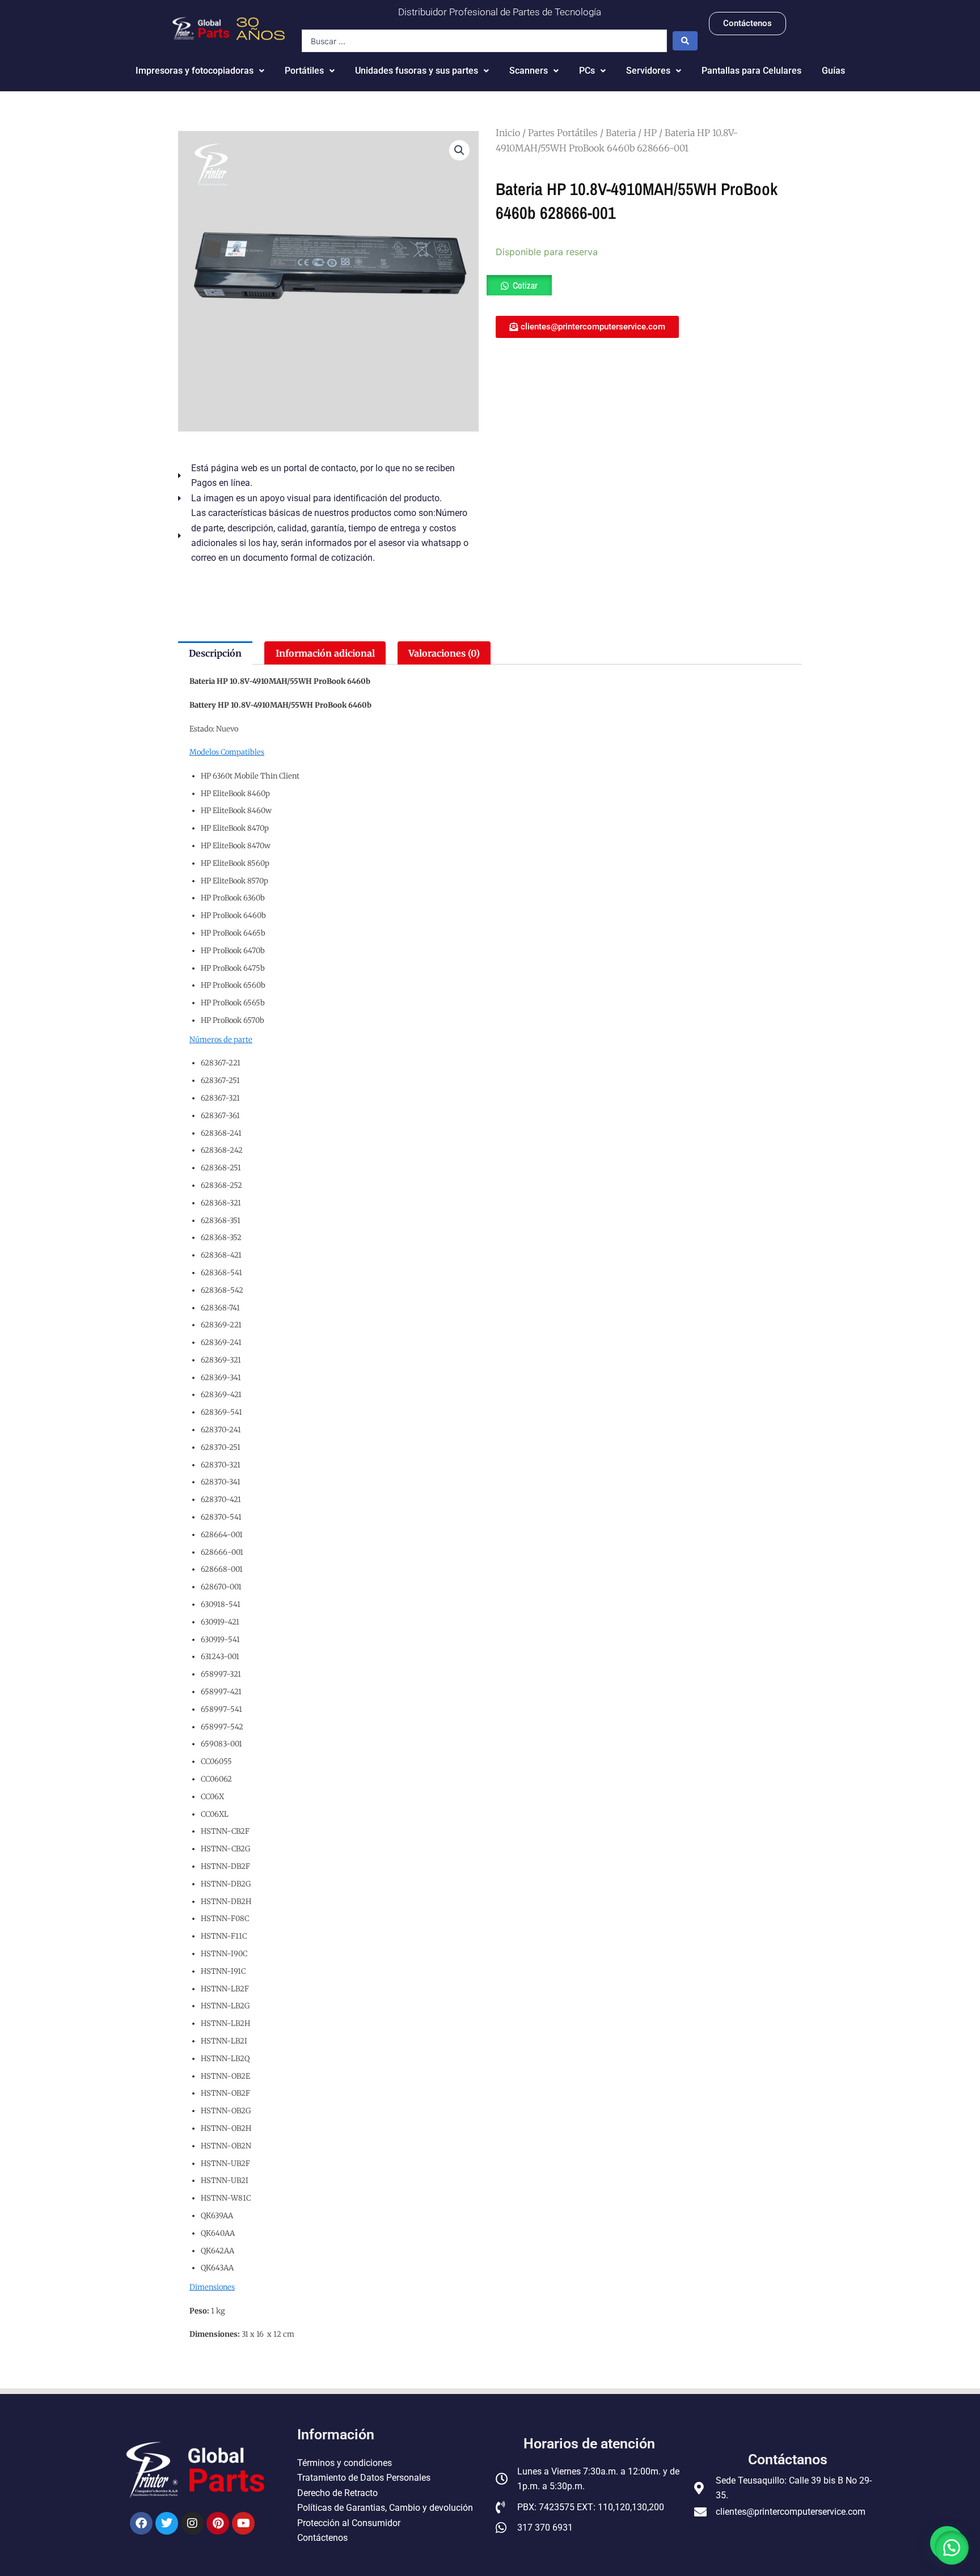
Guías (833, 71)
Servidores (648, 71)
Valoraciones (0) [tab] (444, 653)
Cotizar (525, 285)
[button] (459, 150)
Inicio (508, 133)
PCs (587, 71)
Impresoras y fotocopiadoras (195, 71)
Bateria (621, 133)
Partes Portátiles (563, 133)
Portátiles (304, 71)
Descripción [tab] (215, 653)
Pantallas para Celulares (751, 71)
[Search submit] (685, 41)
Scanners (529, 71)
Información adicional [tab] (325, 653)
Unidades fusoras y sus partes (417, 71)
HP (650, 133)
